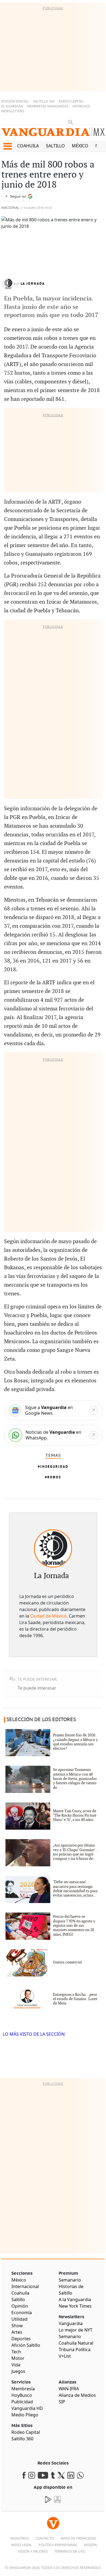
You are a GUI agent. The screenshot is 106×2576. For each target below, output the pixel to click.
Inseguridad (54, 1467)
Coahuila (28, 146)
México (80, 146)
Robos (54, 1477)
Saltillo (55, 146)
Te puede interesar (37, 1688)
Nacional (10, 208)
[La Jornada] (53, 1548)
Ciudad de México (48, 1616)
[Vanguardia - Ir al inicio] (53, 134)
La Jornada (33, 284)
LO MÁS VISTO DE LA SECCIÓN (34, 2034)
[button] (7, 146)
